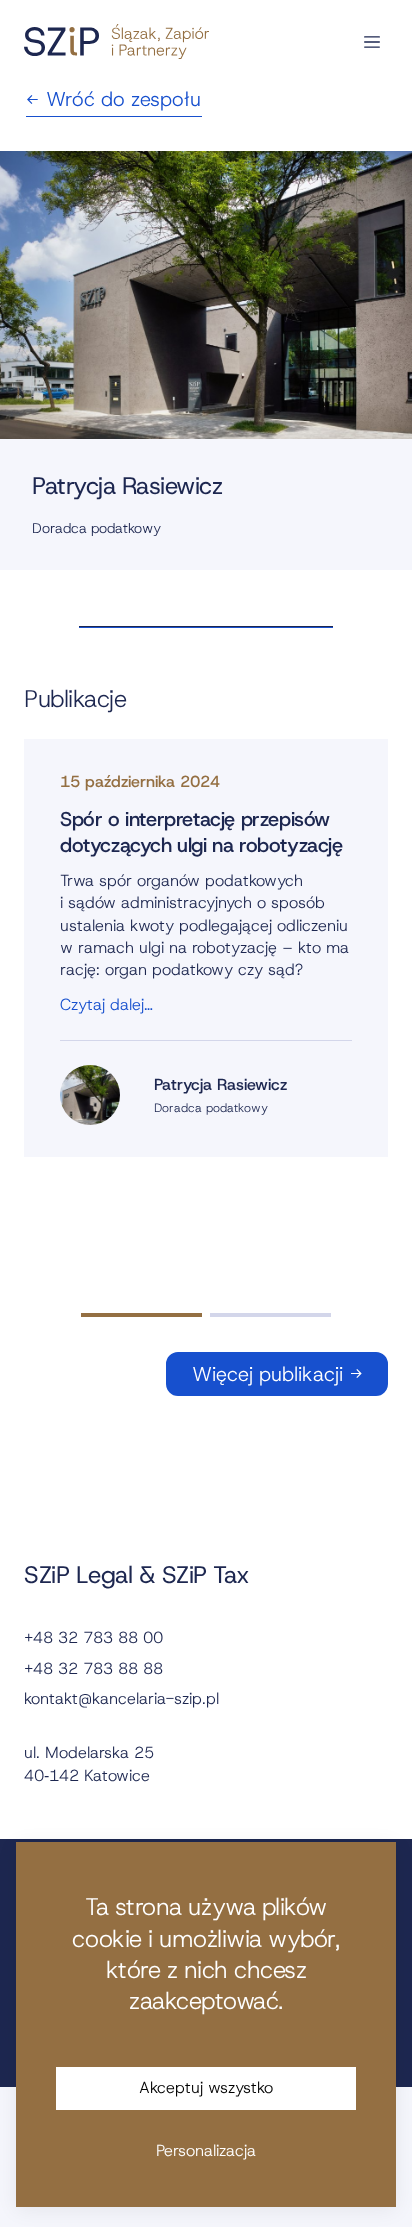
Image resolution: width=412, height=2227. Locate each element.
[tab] (141, 1315)
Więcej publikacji (267, 1374)
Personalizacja (206, 2150)
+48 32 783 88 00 (93, 1637)
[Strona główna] (116, 41)
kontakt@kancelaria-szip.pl (121, 1698)
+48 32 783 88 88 (93, 1668)
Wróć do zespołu (123, 99)
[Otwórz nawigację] (372, 42)
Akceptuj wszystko (206, 2087)
